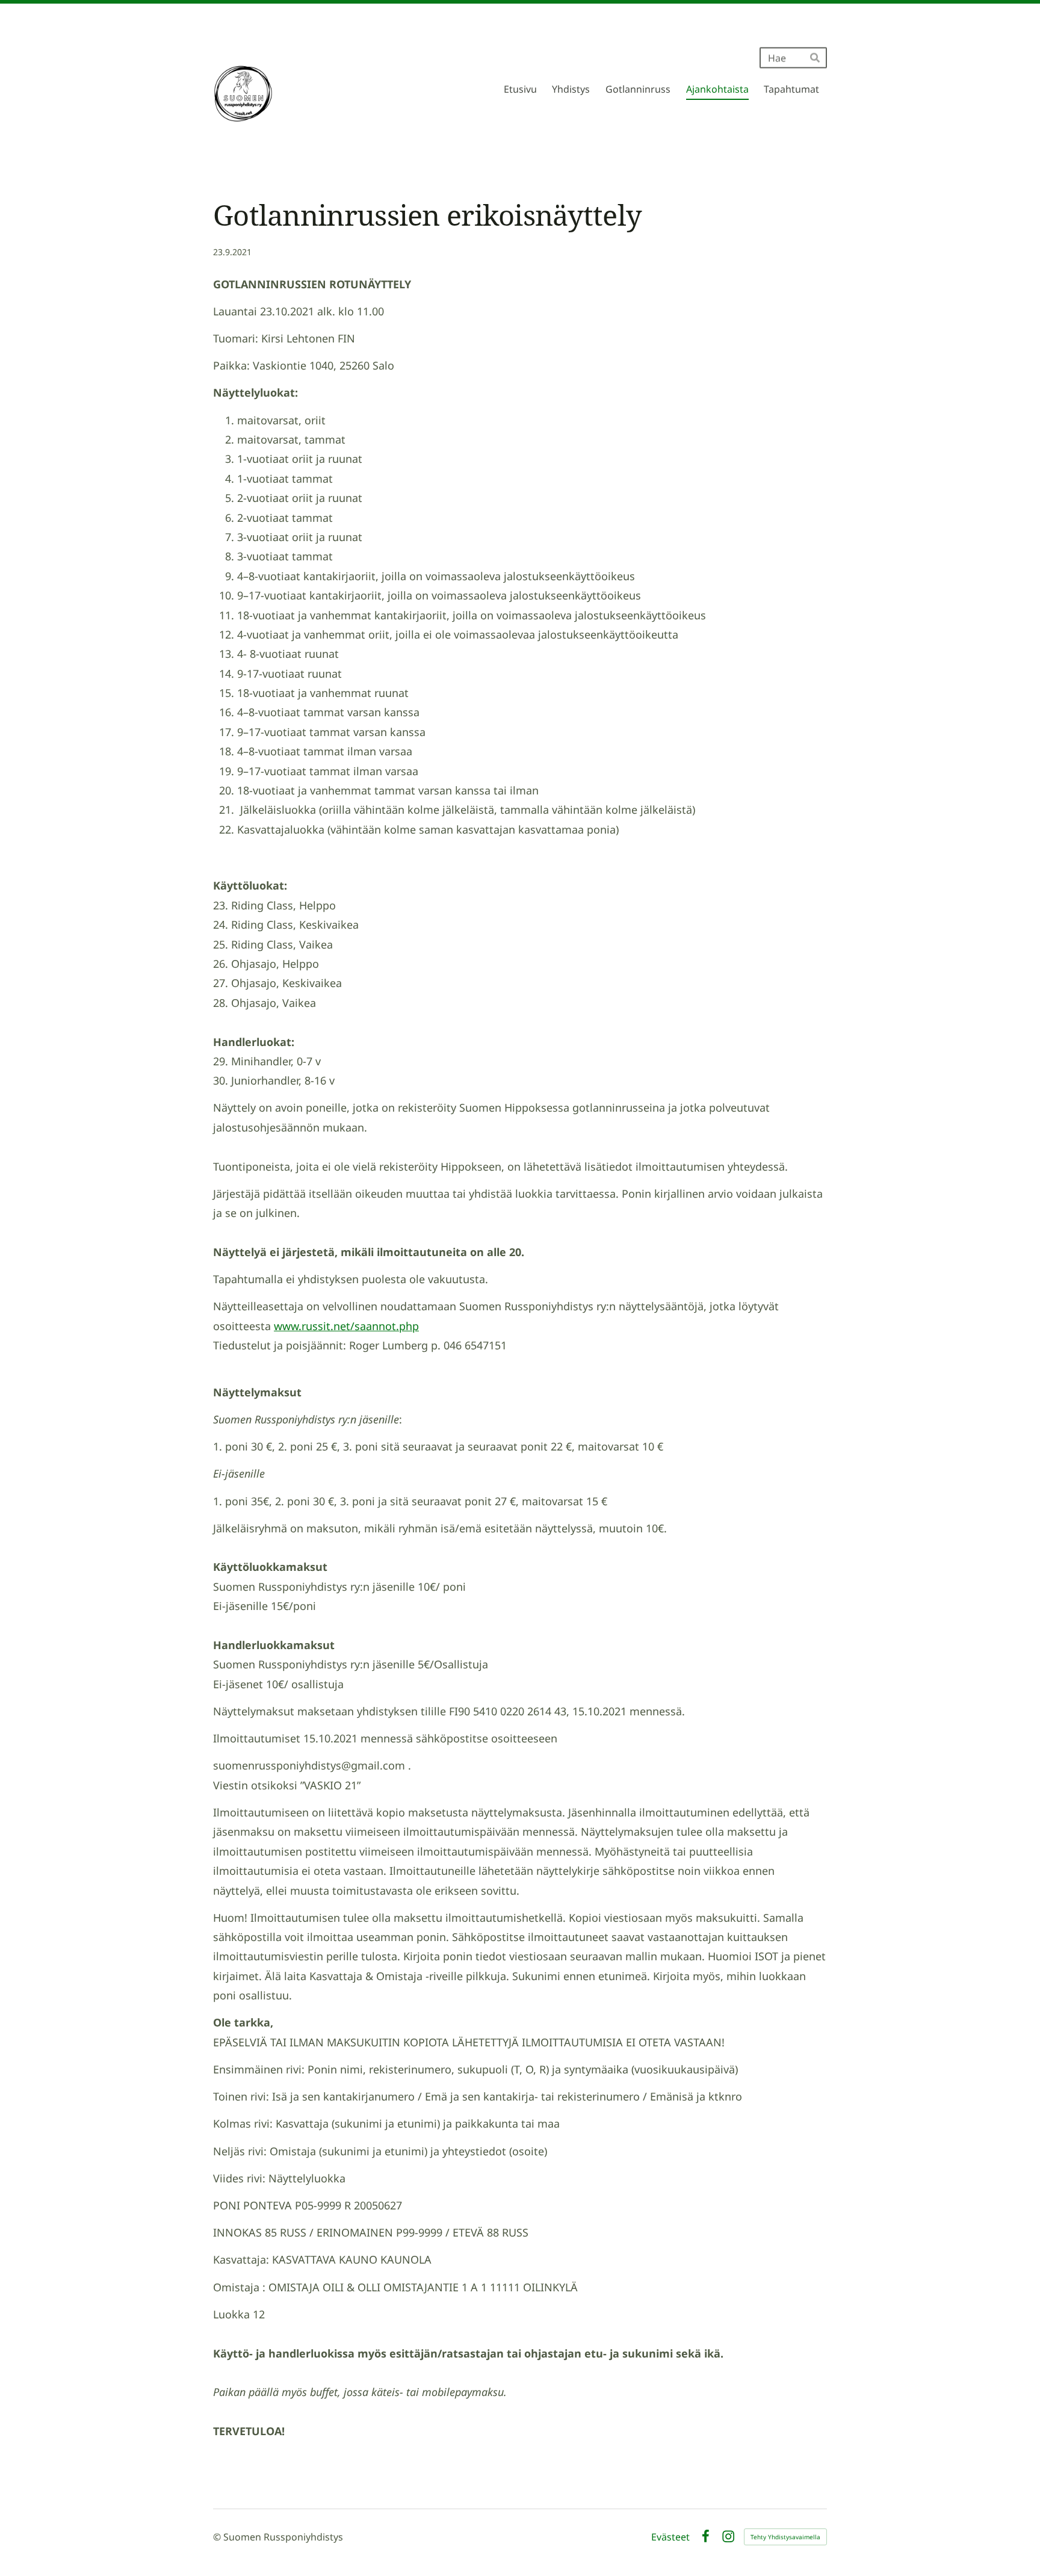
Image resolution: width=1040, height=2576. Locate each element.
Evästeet (670, 2537)
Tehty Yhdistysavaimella (785, 2537)
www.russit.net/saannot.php (346, 1326)
